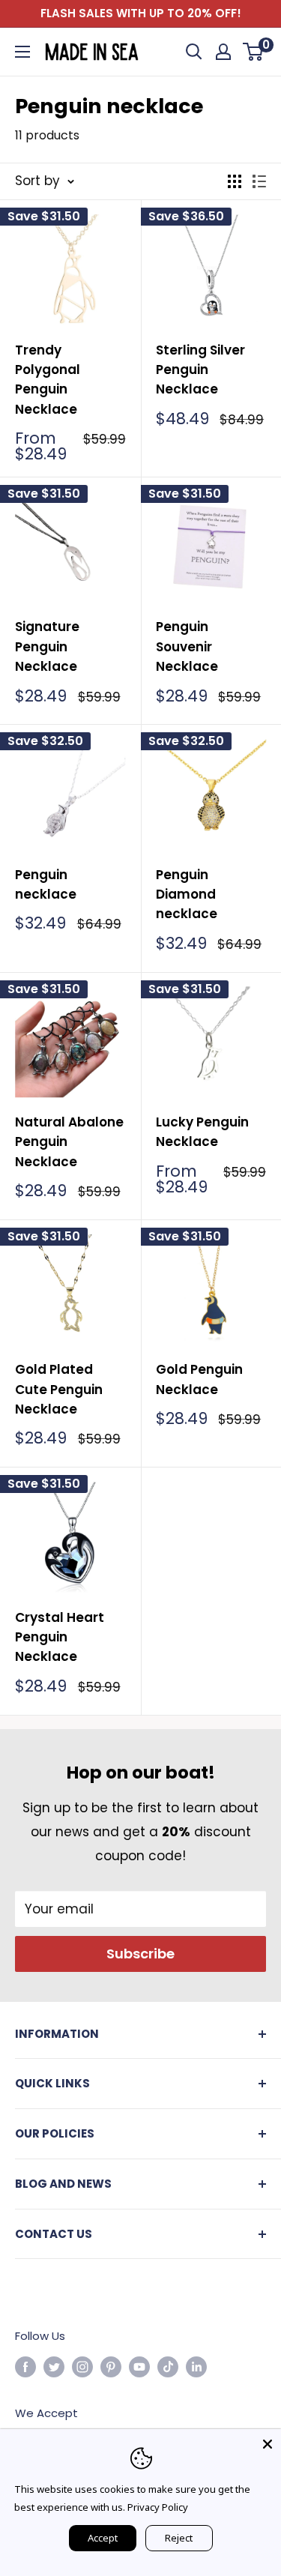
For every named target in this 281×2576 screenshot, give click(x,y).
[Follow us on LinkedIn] (196, 2367)
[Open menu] (22, 52)
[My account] (223, 52)
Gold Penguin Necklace (199, 1379)
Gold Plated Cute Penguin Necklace (59, 1389)
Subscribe (140, 1954)
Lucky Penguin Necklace (202, 1132)
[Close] (268, 2443)
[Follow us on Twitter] (54, 2367)
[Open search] (194, 52)
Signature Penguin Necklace (47, 646)
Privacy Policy (158, 2507)
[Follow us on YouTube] (139, 2367)
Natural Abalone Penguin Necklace (69, 1142)
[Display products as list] (259, 181)
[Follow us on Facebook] (25, 2367)
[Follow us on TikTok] (168, 2367)
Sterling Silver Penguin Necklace (200, 370)
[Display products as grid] (235, 181)
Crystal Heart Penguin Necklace (60, 1637)
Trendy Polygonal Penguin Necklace (48, 380)
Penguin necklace (46, 884)
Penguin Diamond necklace (187, 895)
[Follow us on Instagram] (82, 2367)
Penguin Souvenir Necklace (187, 646)
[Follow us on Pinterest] (111, 2367)
